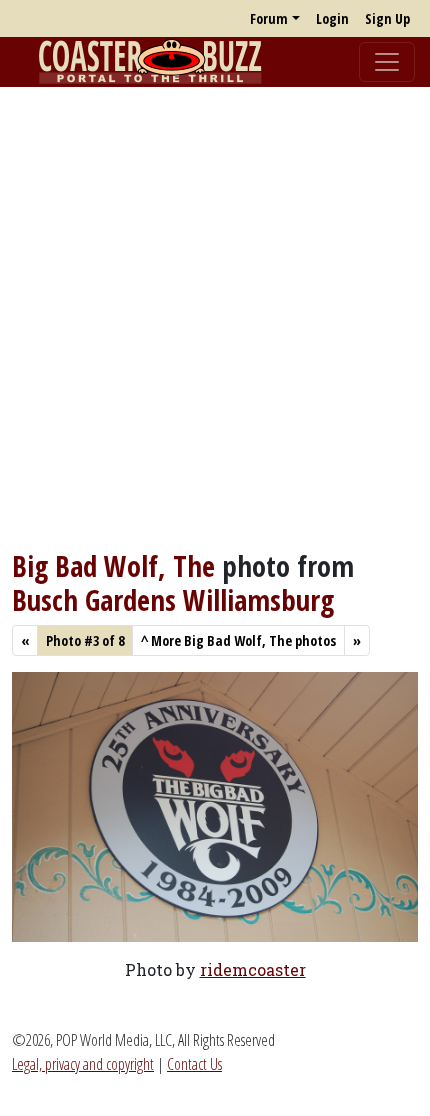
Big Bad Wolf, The (113, 566)
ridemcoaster (253, 969)
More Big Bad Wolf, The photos (238, 640)
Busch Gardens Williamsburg (173, 600)
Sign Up (387, 18)
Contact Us (194, 1064)
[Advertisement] (215, 318)
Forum (269, 18)
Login (332, 18)
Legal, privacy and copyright (83, 1064)
